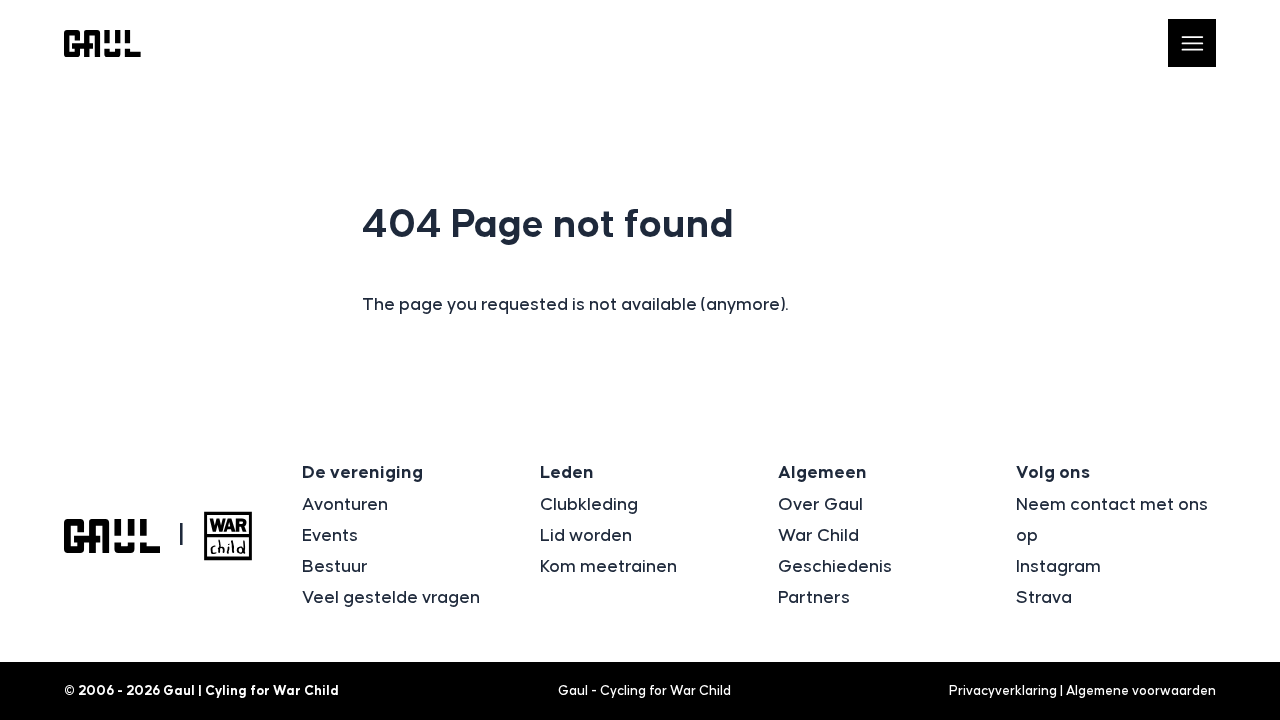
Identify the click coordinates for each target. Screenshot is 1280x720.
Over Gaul (820, 505)
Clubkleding (589, 505)
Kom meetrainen (608, 567)
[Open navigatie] (1192, 43)
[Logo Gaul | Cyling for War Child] (102, 43)
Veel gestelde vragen (391, 598)
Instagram (1058, 567)
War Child (818, 536)
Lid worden (586, 536)
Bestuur (335, 567)
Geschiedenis (835, 567)
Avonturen (345, 505)
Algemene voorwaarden (1141, 691)
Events (330, 536)
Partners (814, 598)
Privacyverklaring (1003, 691)
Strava (1044, 598)
